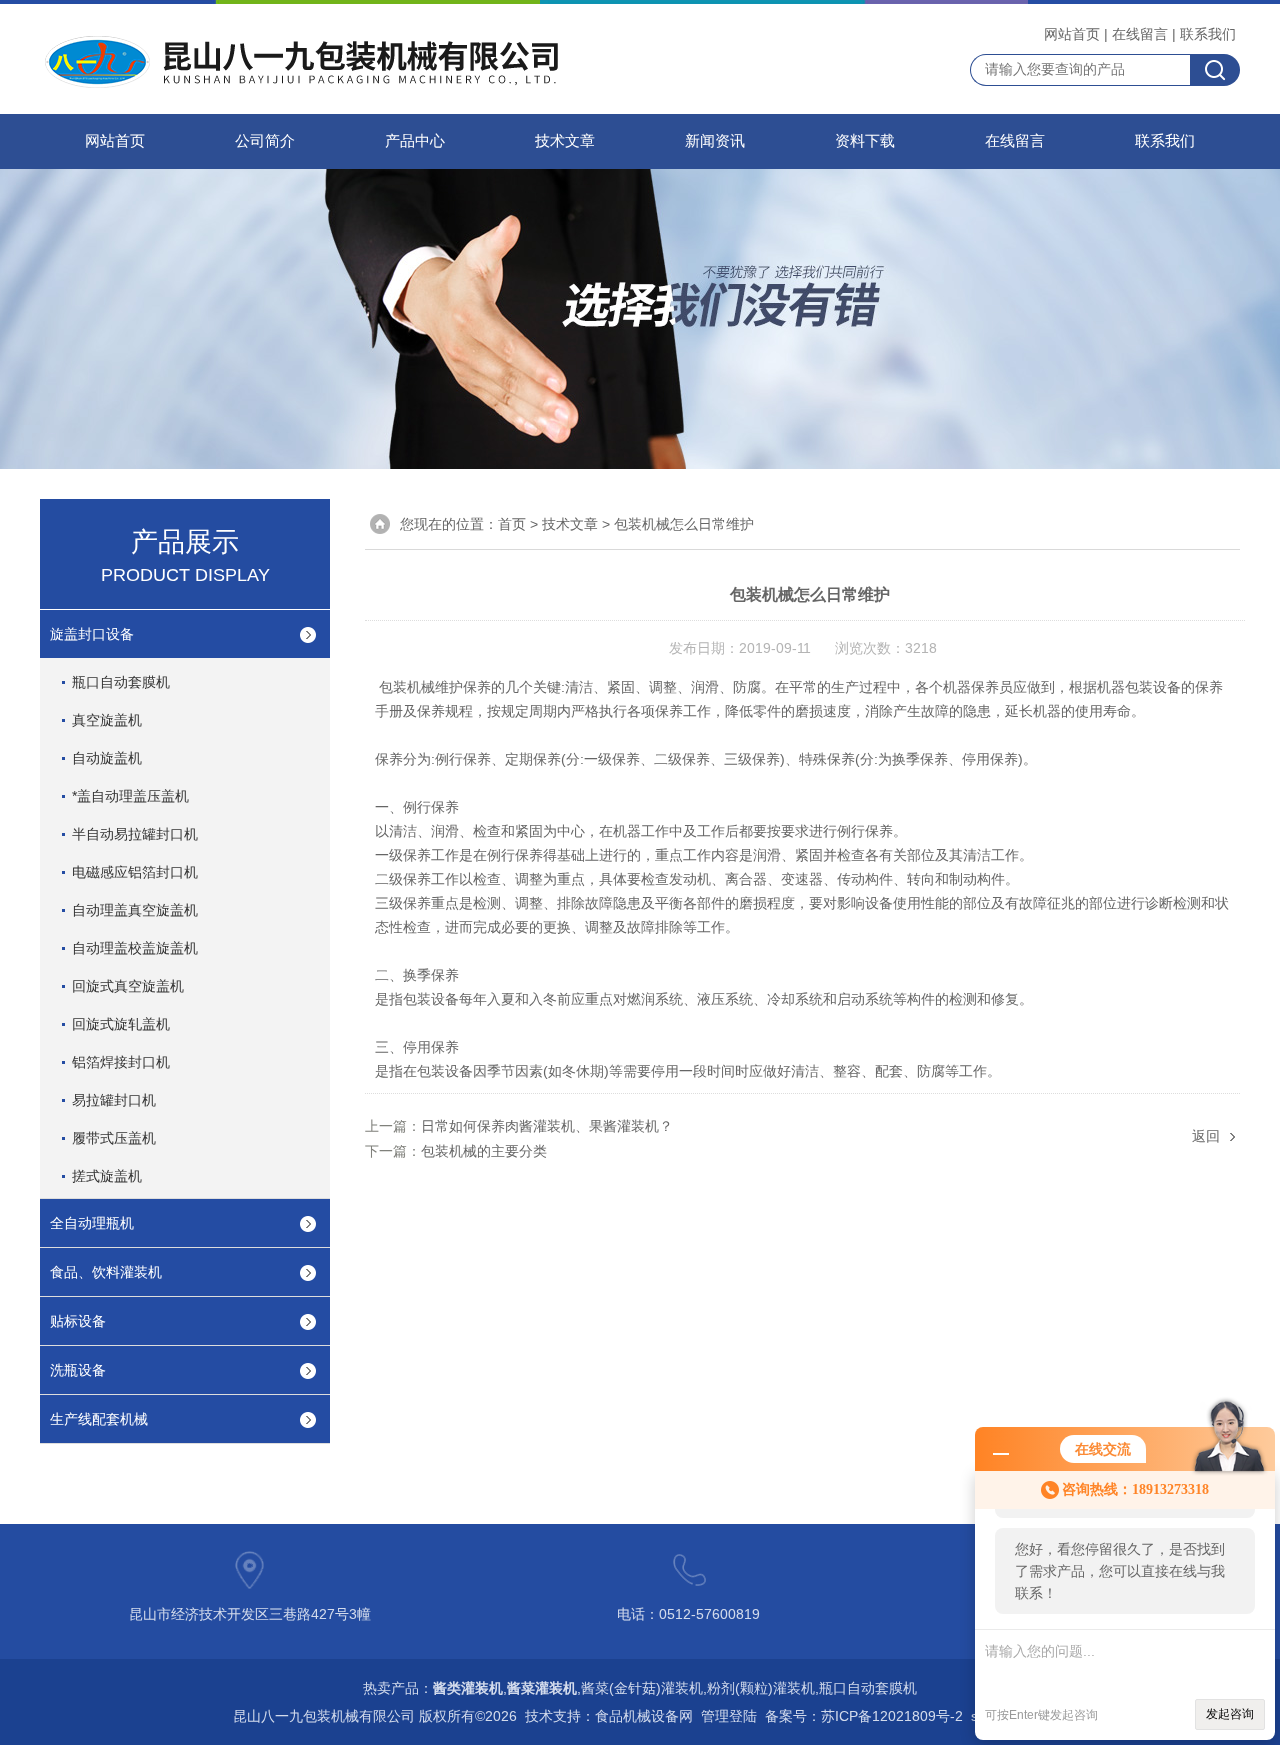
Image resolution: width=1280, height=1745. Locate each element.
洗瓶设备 (78, 1370)
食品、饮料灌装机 (106, 1272)
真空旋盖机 (107, 720)
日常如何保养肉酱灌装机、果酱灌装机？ (547, 1126)
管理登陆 (729, 1716)
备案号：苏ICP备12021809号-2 (864, 1716)
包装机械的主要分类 (484, 1151)
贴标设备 (78, 1321)
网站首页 (1072, 34)
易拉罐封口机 (114, 1100)
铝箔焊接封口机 (121, 1062)
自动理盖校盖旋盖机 (135, 948)
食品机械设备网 (644, 1716)
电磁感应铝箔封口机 (135, 872)
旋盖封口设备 (92, 634)
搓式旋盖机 (107, 1176)
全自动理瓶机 (92, 1223)
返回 (1206, 1136)
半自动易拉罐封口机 (135, 834)
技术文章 (565, 141)
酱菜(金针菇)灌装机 (642, 1688)
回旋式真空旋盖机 (128, 986)
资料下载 (865, 141)
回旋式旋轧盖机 (121, 1024)
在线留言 (1140, 34)
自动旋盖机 (107, 758)
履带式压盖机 (114, 1138)
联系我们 (1208, 34)
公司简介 (265, 141)
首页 (512, 524)
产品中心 (415, 141)
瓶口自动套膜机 (121, 682)
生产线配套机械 (99, 1419)
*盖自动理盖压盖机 (130, 796)
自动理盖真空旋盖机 (135, 910)
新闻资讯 (715, 141)
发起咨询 (1230, 1714)
